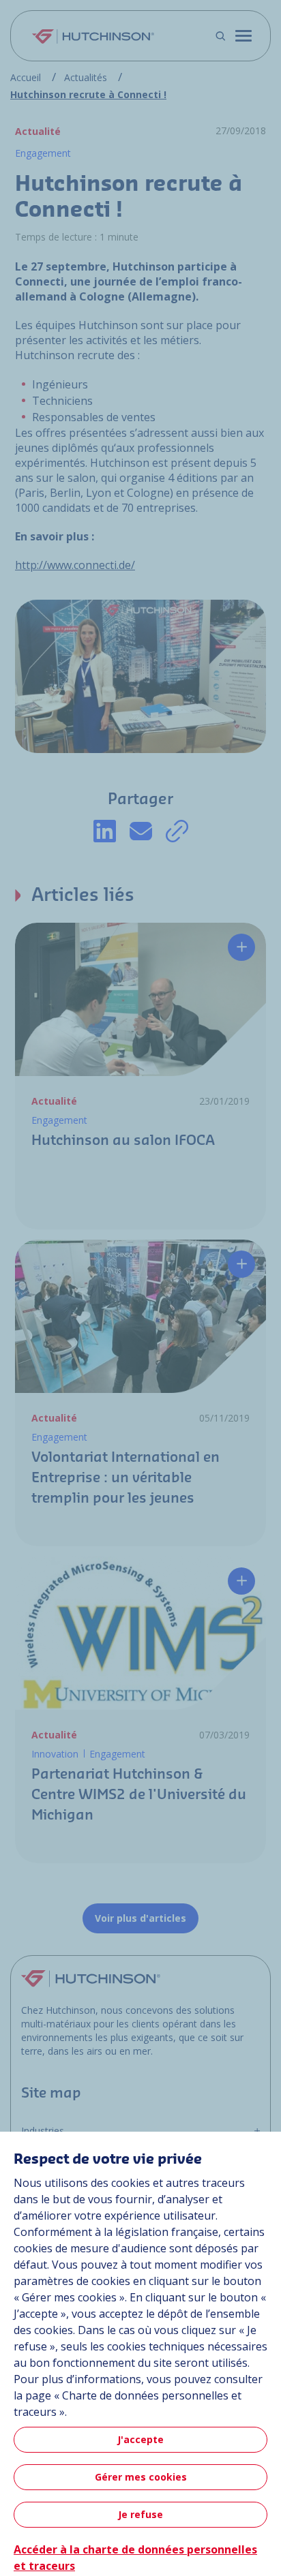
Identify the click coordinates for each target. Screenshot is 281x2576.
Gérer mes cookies (141, 2477)
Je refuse (140, 2514)
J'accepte (140, 2439)
